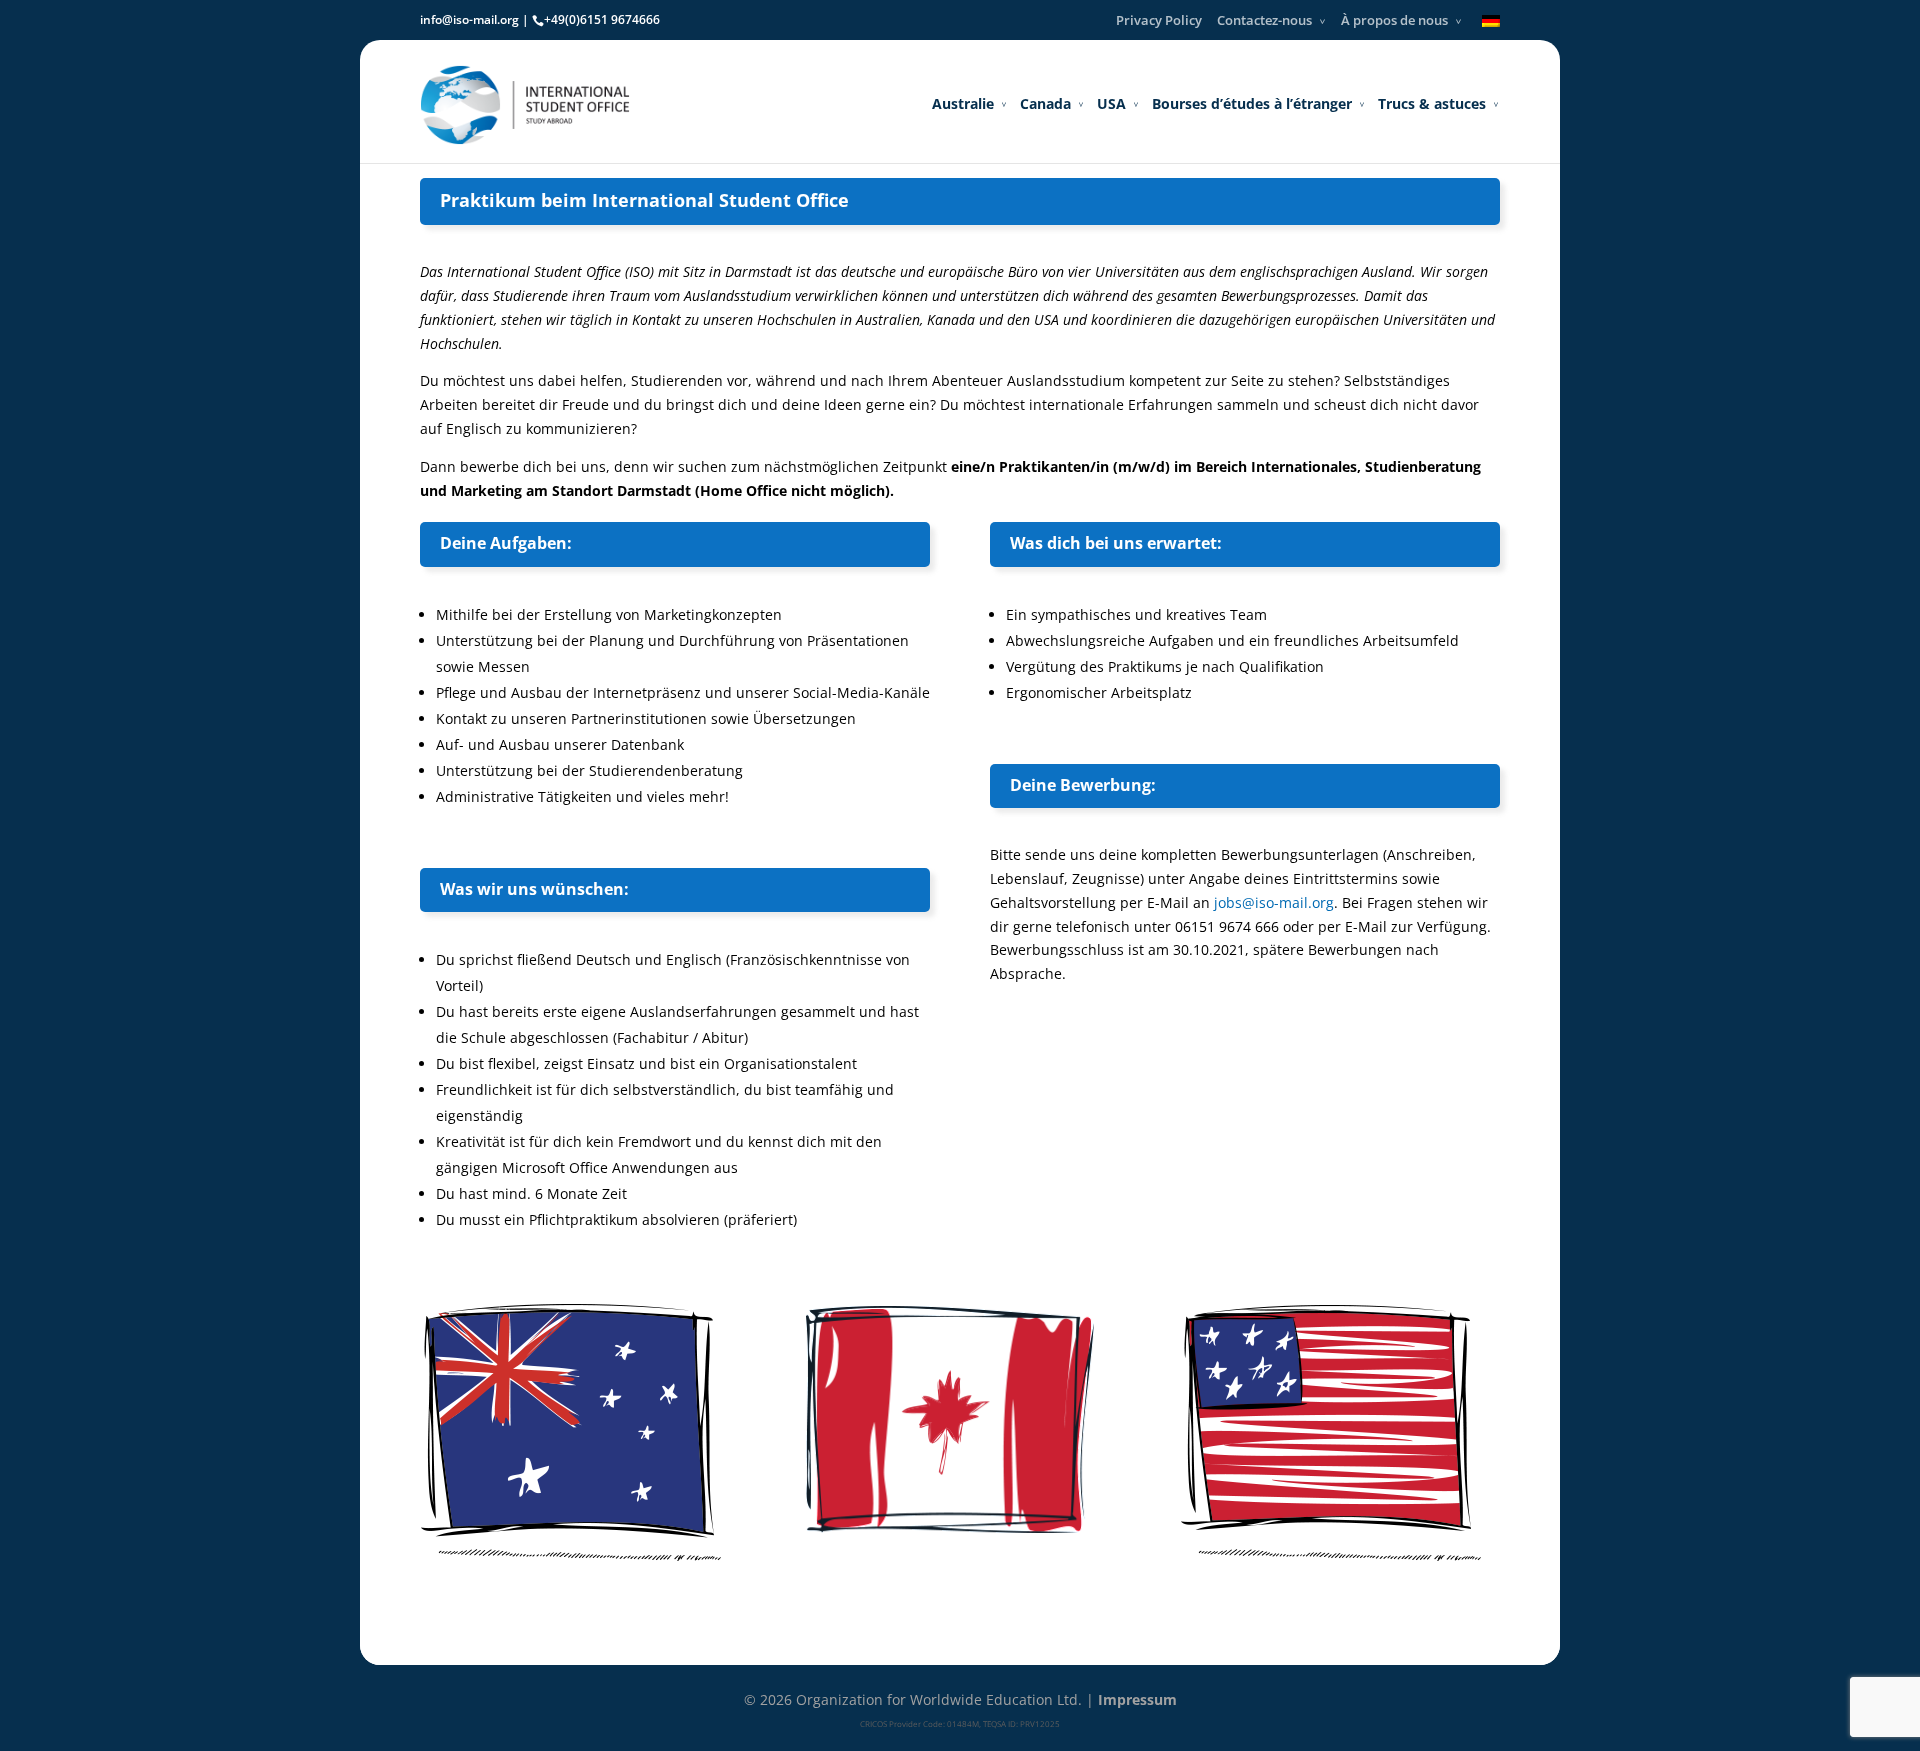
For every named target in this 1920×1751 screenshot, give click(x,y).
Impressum (1137, 1699)
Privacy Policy (1159, 20)
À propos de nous (1394, 20)
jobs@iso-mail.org (1274, 902)
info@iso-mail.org (469, 19)
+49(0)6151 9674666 (602, 19)
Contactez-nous (1264, 20)
